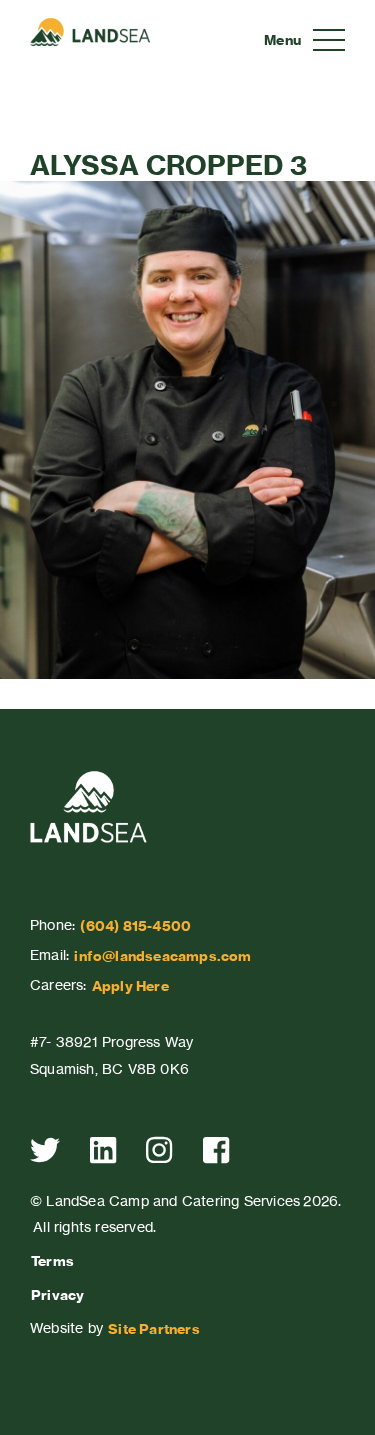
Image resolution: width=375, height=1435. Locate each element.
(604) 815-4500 (135, 926)
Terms (52, 1261)
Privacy (57, 1295)
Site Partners (154, 1329)
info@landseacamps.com (162, 956)
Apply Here (130, 986)
